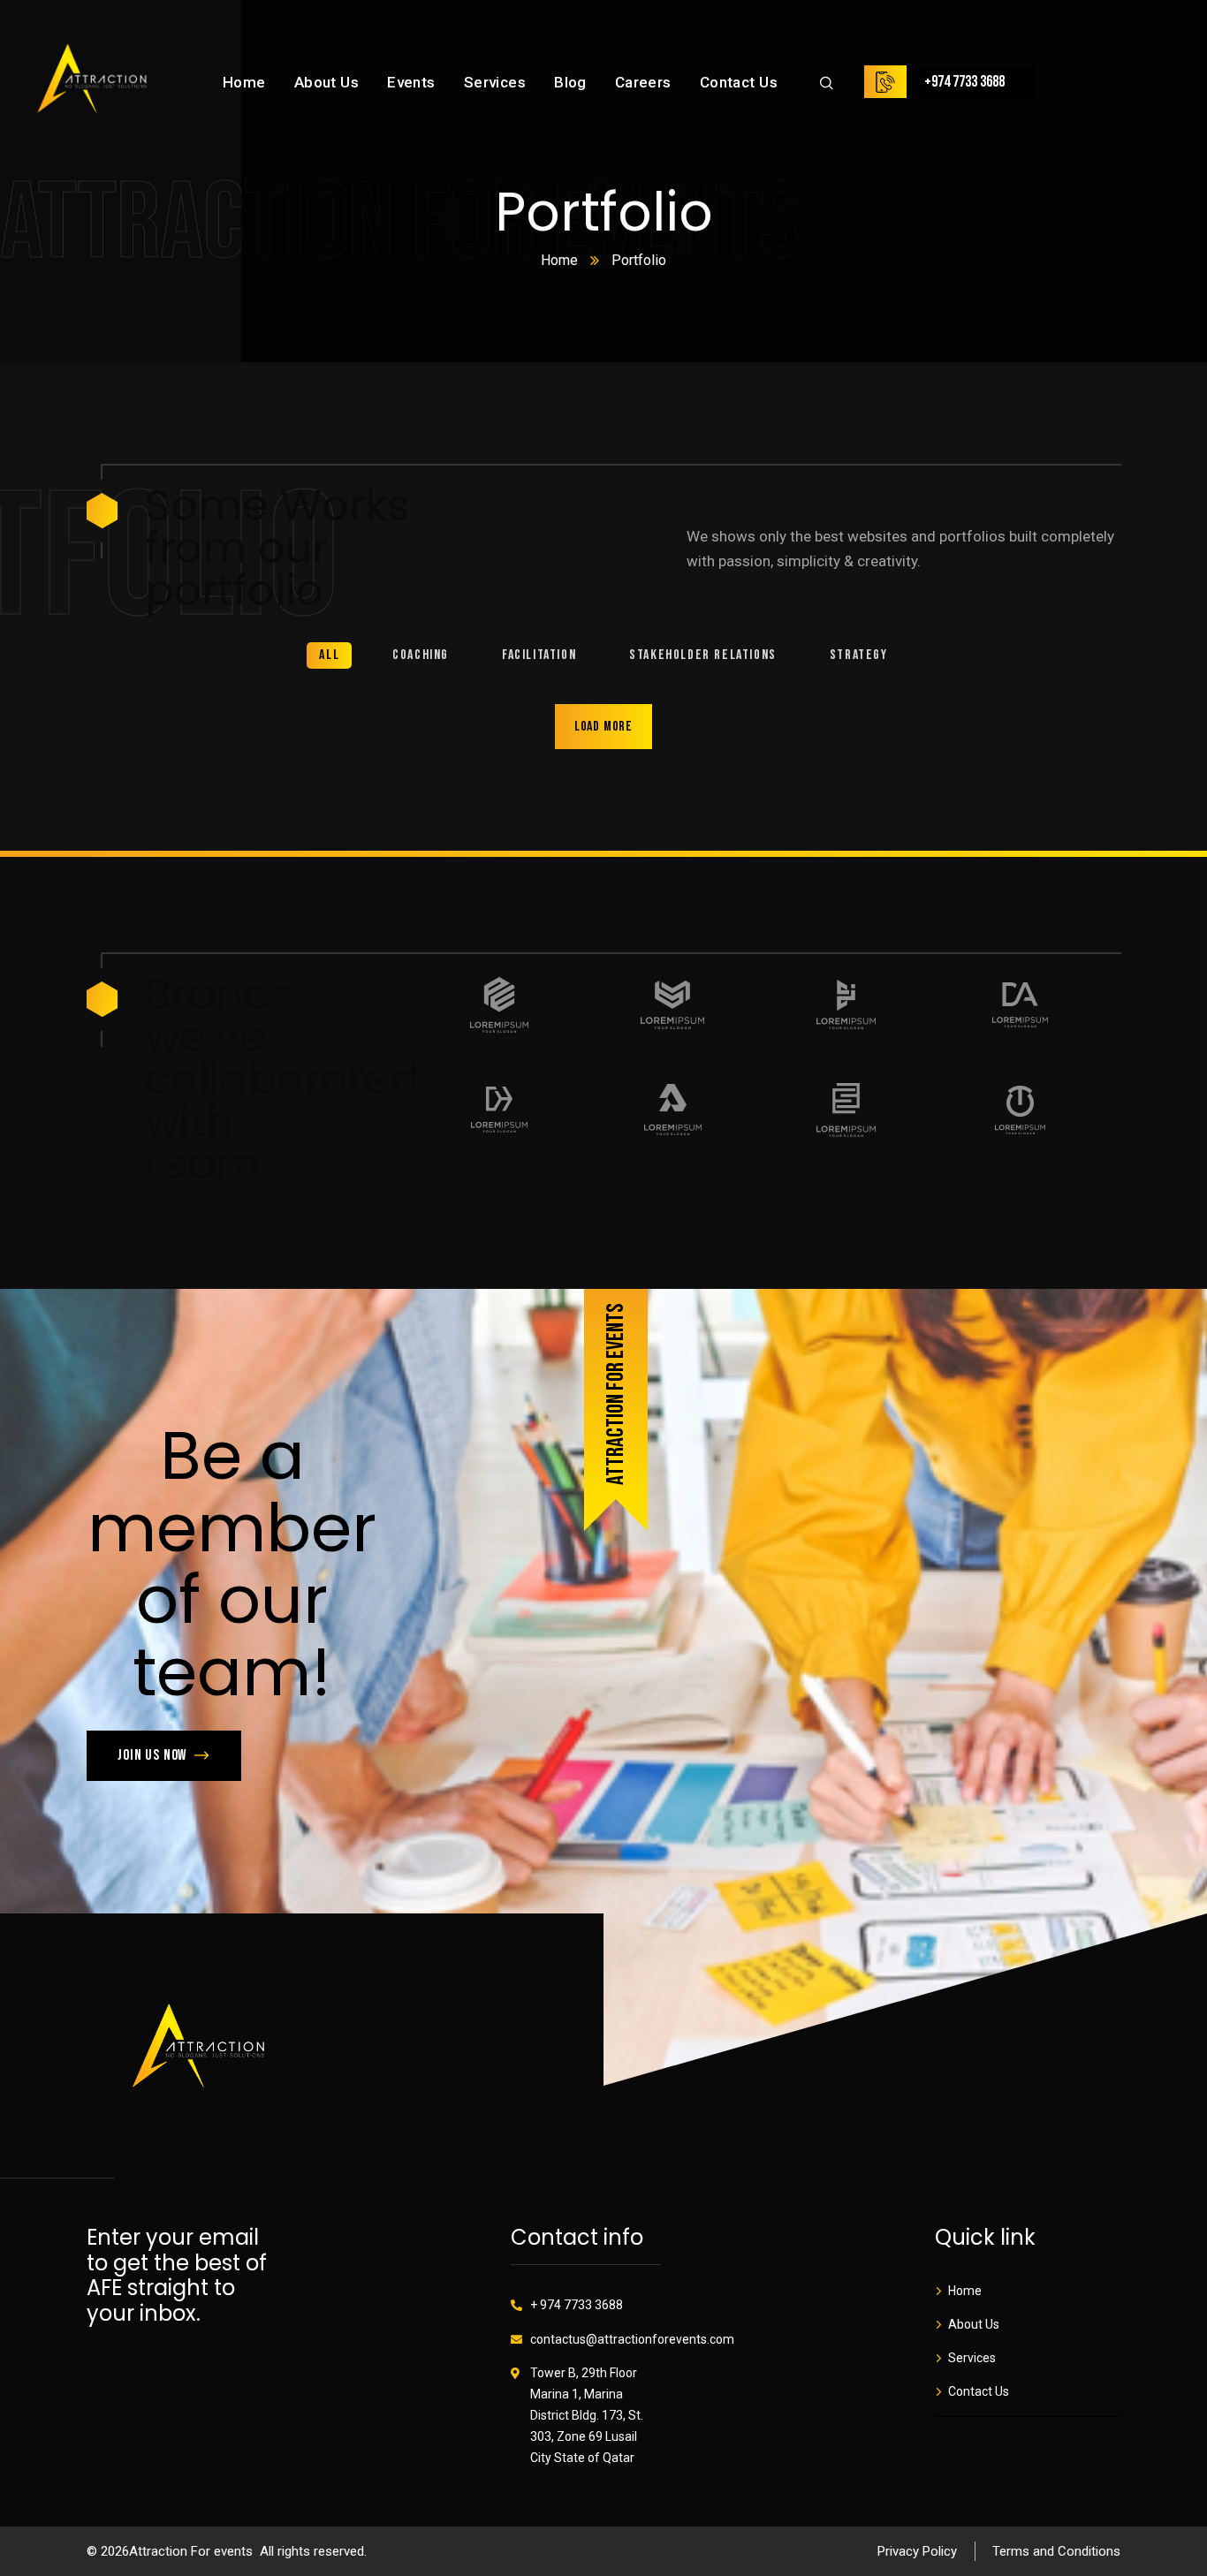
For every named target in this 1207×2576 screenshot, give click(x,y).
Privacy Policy (917, 2551)
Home (559, 260)
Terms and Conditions (1056, 2551)
